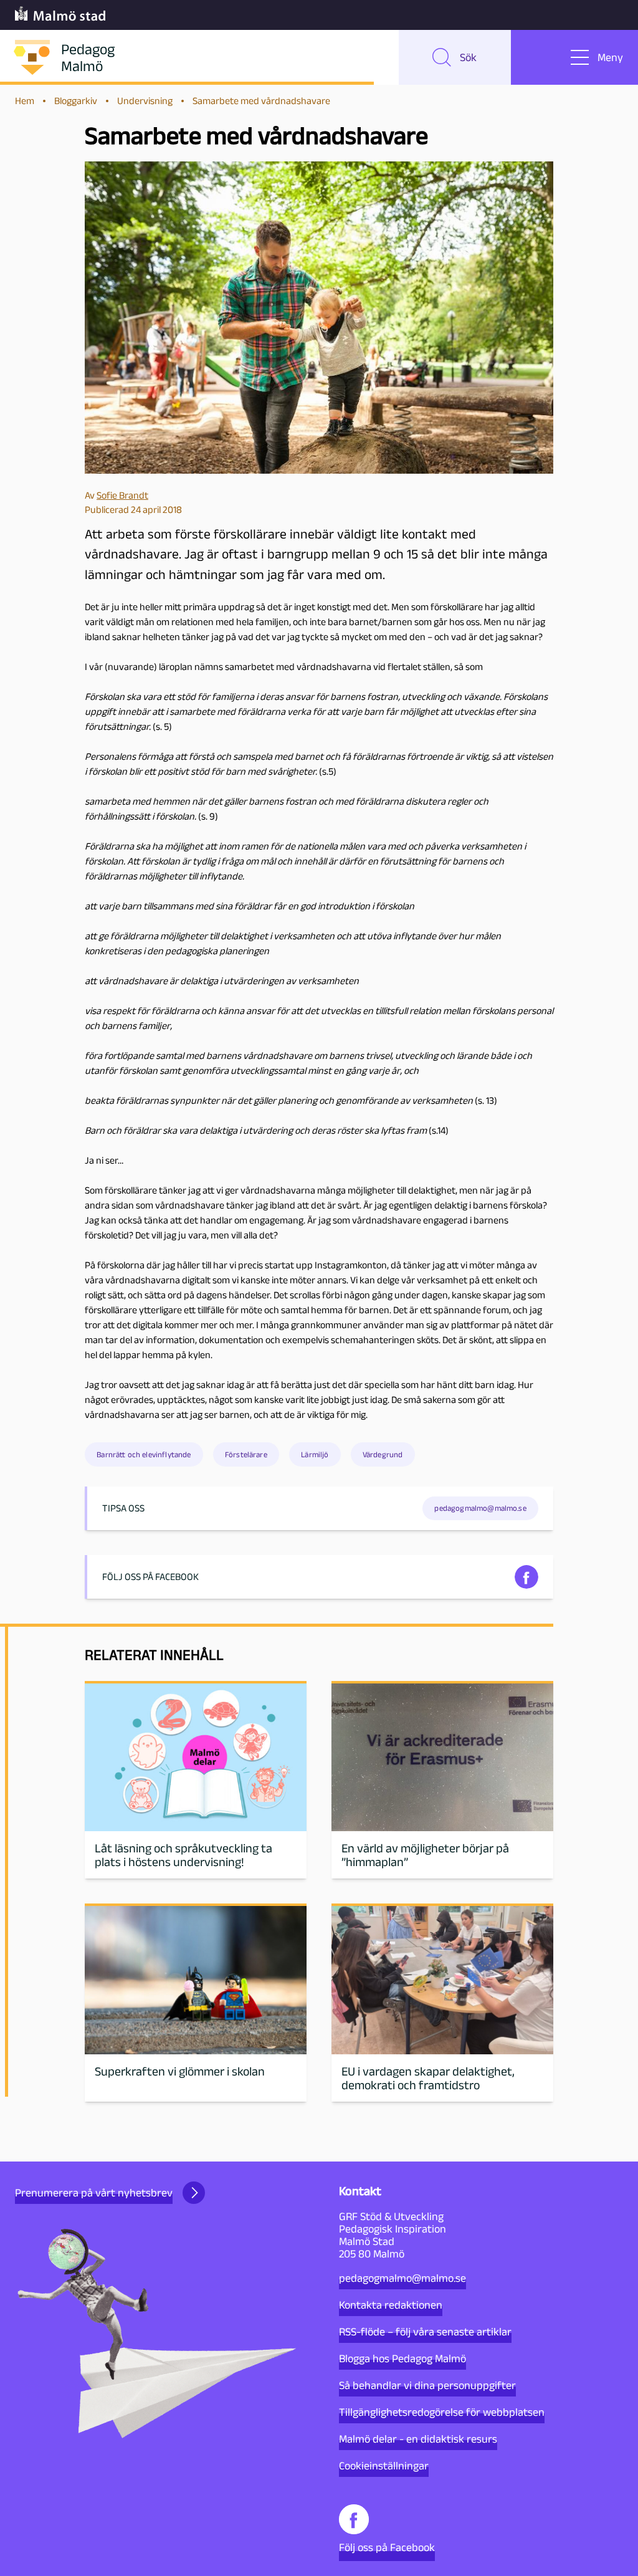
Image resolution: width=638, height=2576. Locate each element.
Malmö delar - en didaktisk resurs (418, 2439)
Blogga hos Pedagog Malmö (402, 2358)
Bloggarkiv (76, 101)
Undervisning (145, 101)
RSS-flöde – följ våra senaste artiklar (425, 2332)
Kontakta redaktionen (391, 2305)
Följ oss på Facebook (387, 2547)
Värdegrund (383, 1454)
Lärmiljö (315, 1454)
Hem (25, 101)
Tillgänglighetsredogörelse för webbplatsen (442, 2412)
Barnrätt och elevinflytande (144, 1454)
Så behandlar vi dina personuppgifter (427, 2385)
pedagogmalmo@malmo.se (402, 2278)
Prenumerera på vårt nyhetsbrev (94, 2193)
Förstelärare (246, 1454)
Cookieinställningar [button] (384, 2466)
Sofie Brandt (122, 495)
